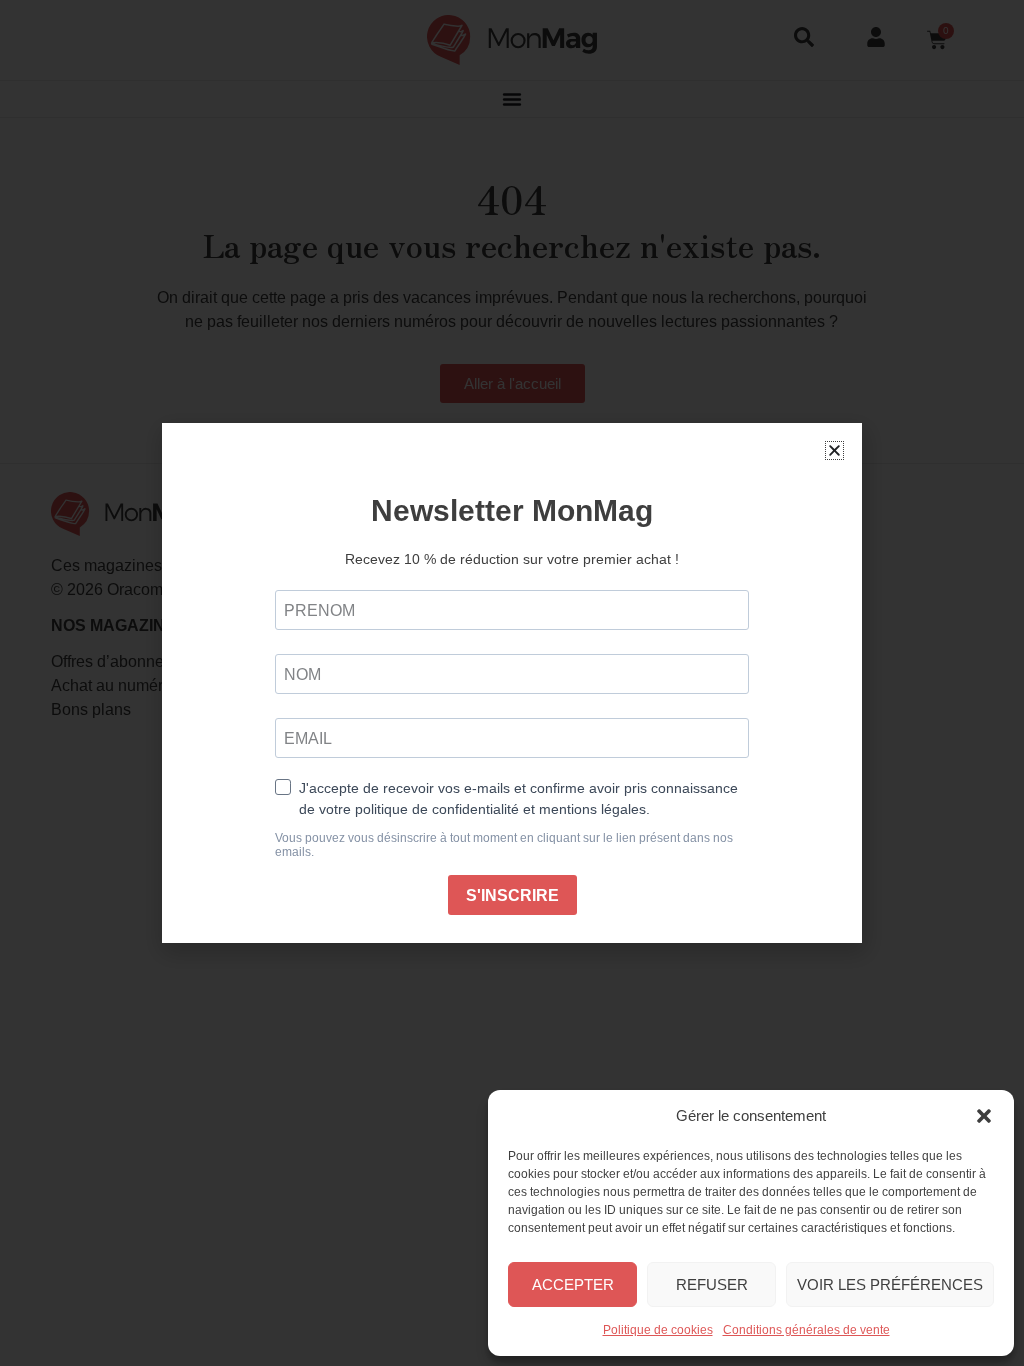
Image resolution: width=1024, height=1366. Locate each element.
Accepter (573, 1284)
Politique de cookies (658, 1330)
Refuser (712, 1284)
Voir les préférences (890, 1284)
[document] (512, 683)
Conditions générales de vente (806, 1330)
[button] (984, 1116)
